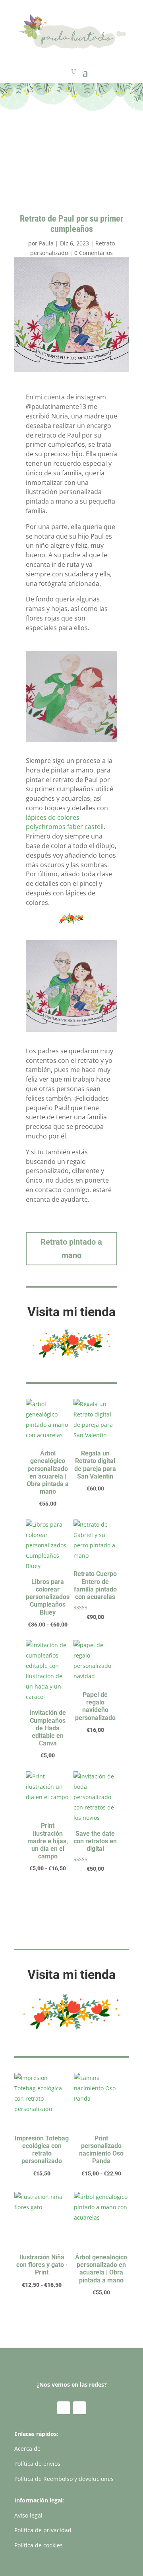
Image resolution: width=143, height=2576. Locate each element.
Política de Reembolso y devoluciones (64, 2479)
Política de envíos (37, 2464)
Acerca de (27, 2449)
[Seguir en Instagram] (79, 2408)
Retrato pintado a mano (71, 1249)
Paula (46, 243)
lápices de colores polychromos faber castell (65, 822)
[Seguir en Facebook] (64, 2408)
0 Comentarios (94, 253)
